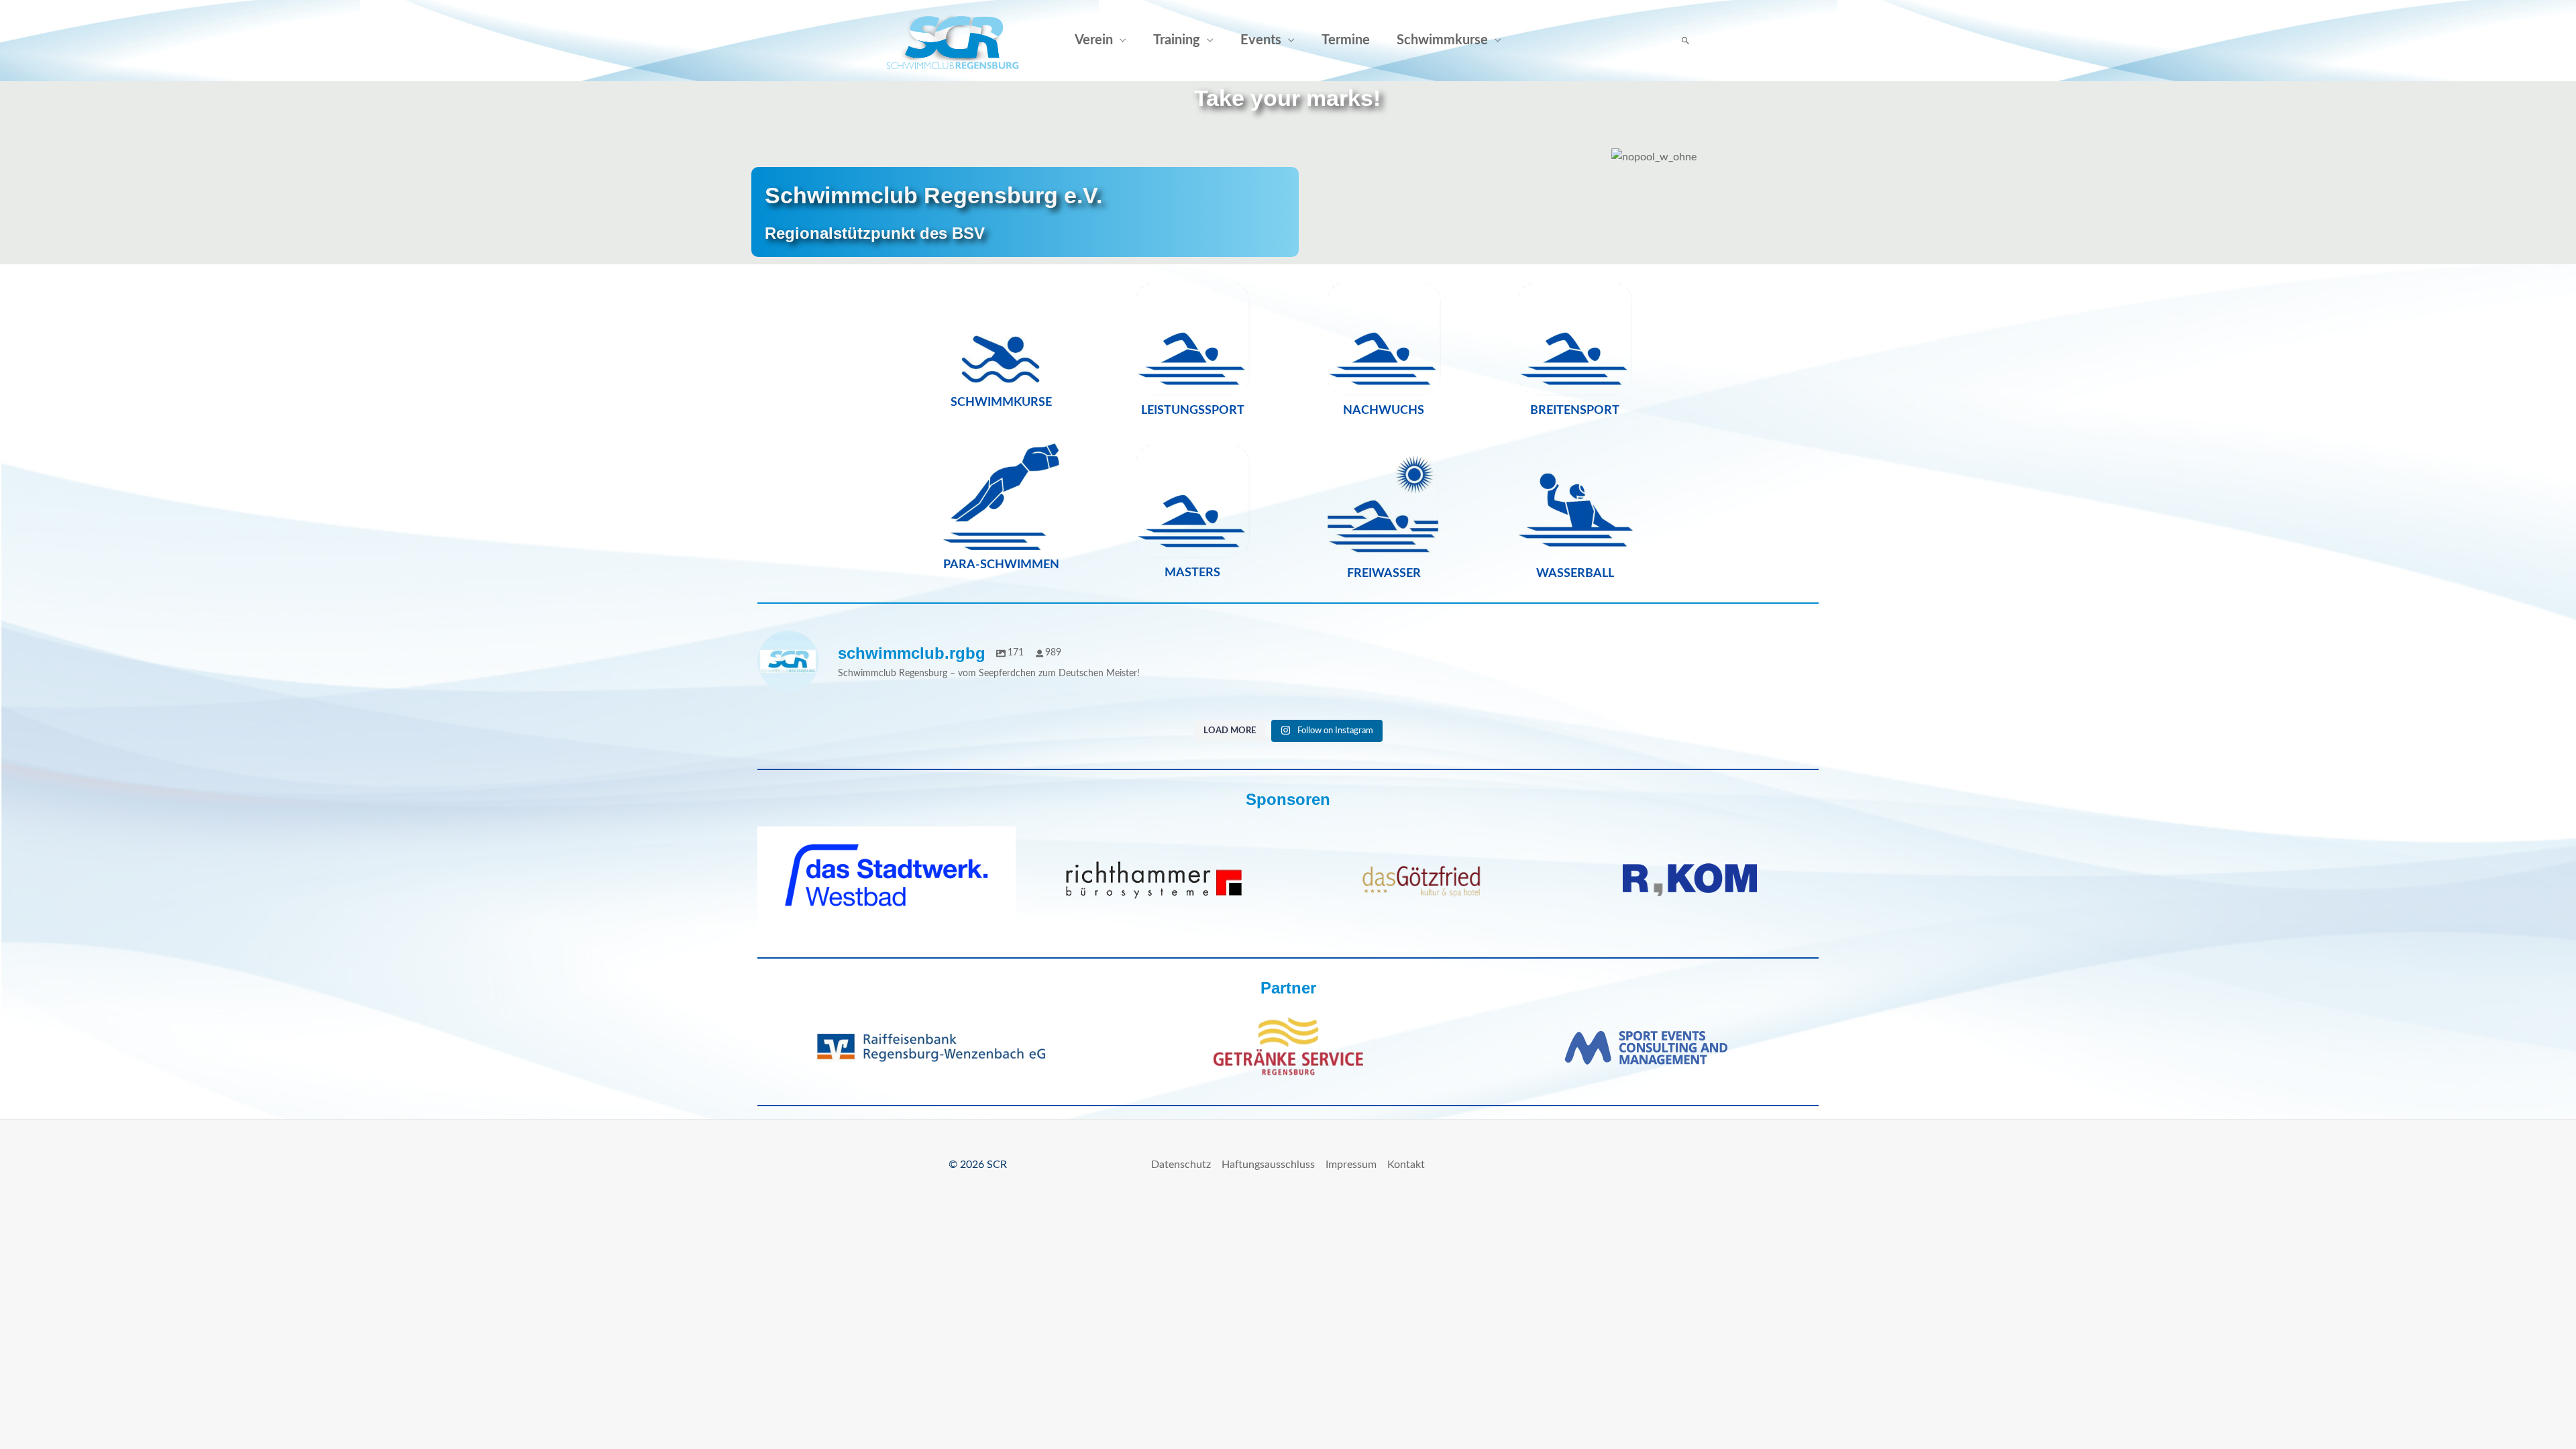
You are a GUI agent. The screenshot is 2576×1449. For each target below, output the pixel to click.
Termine (1346, 40)
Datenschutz (1181, 1165)
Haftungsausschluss (1268, 1165)
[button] (1685, 41)
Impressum (1351, 1165)
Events (1261, 40)
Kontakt (1406, 1165)
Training (1177, 40)
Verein (1094, 40)
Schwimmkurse (1442, 40)
